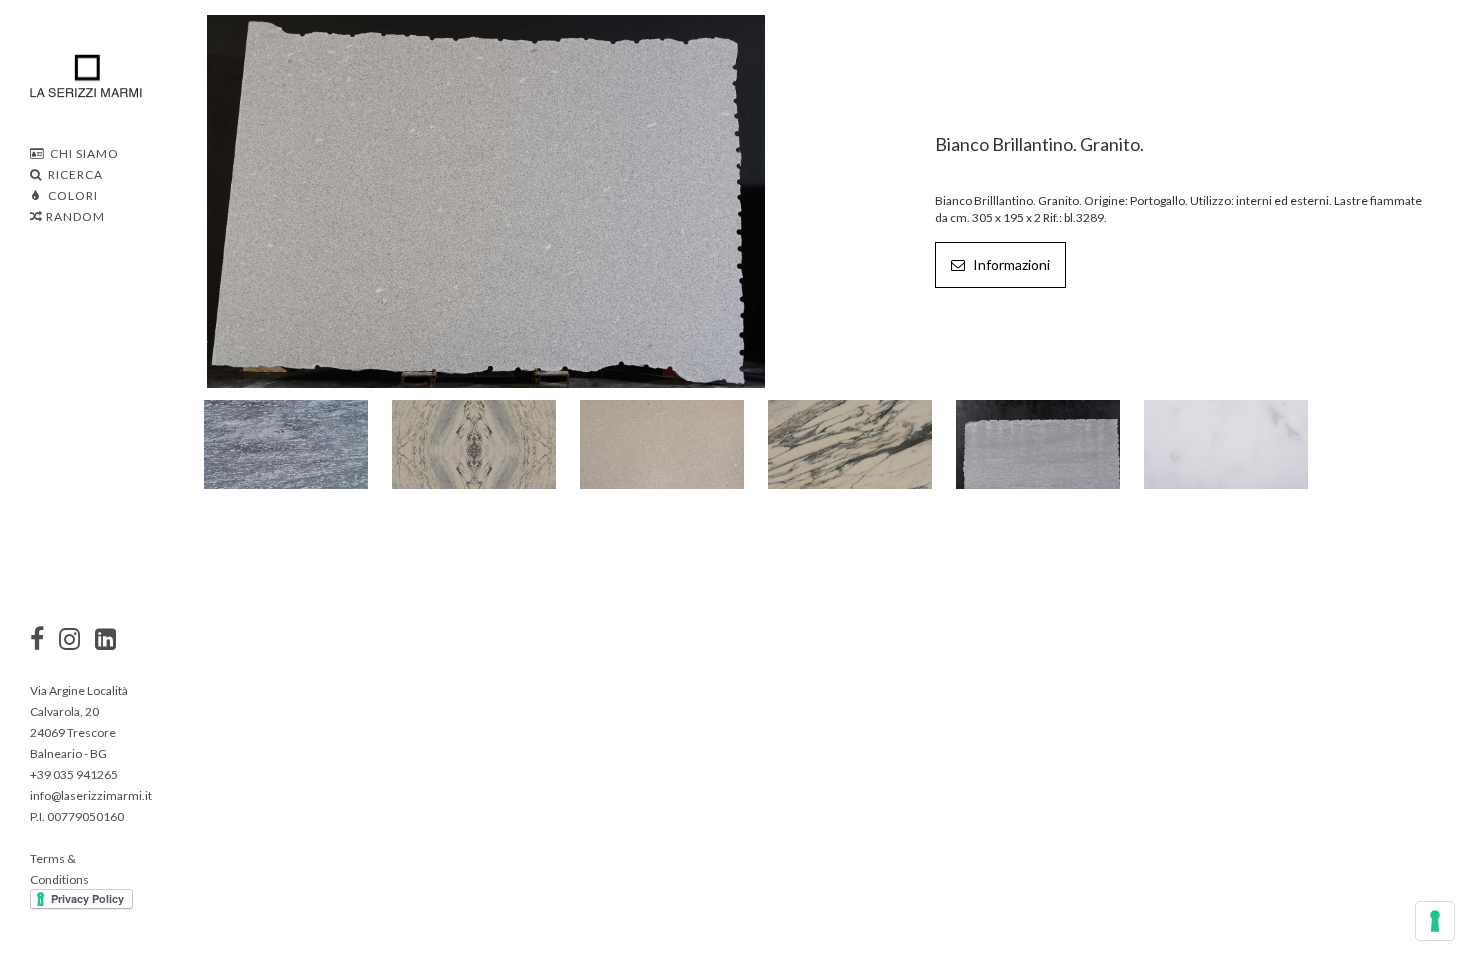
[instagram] (37, 641)
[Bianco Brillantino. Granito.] (486, 199)
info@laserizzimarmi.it (91, 795)
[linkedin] (105, 641)
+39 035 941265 (74, 774)
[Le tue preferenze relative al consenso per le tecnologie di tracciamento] (1435, 921)
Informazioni (1010, 264)
